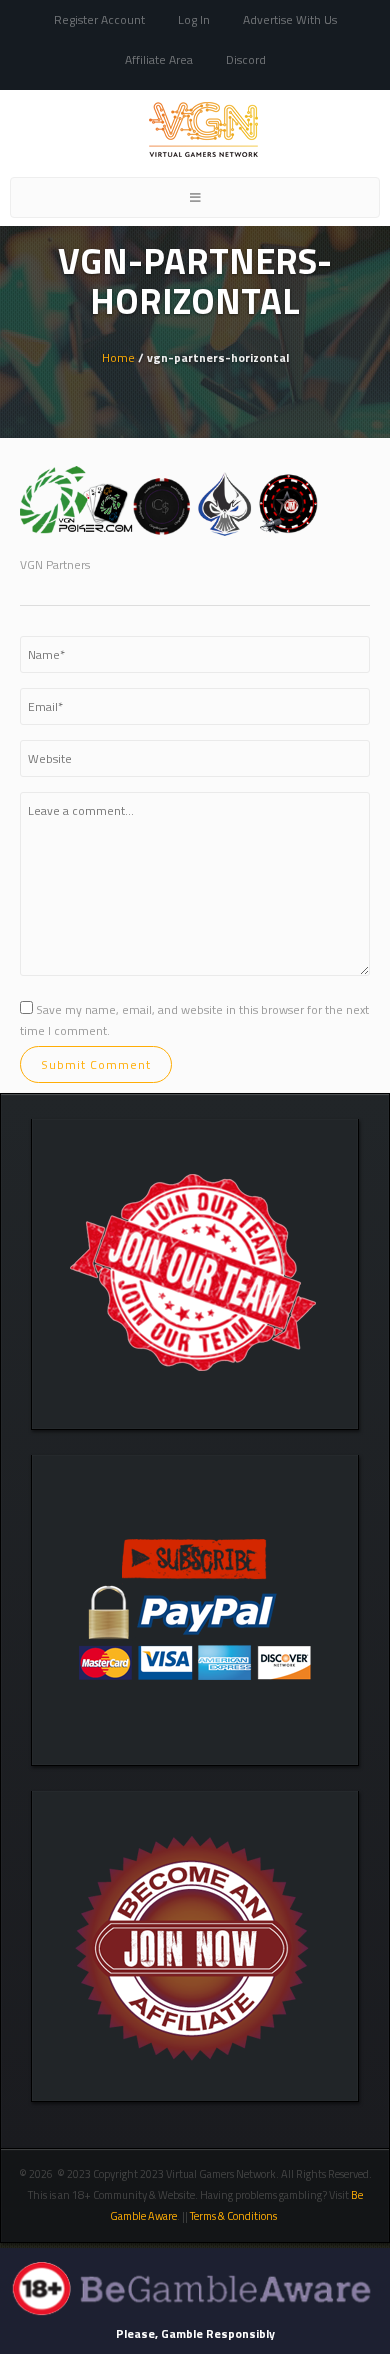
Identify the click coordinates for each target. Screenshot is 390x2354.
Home (118, 357)
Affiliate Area (159, 59)
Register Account (99, 19)
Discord (246, 59)
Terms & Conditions (234, 2216)
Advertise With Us (290, 19)
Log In (194, 19)
